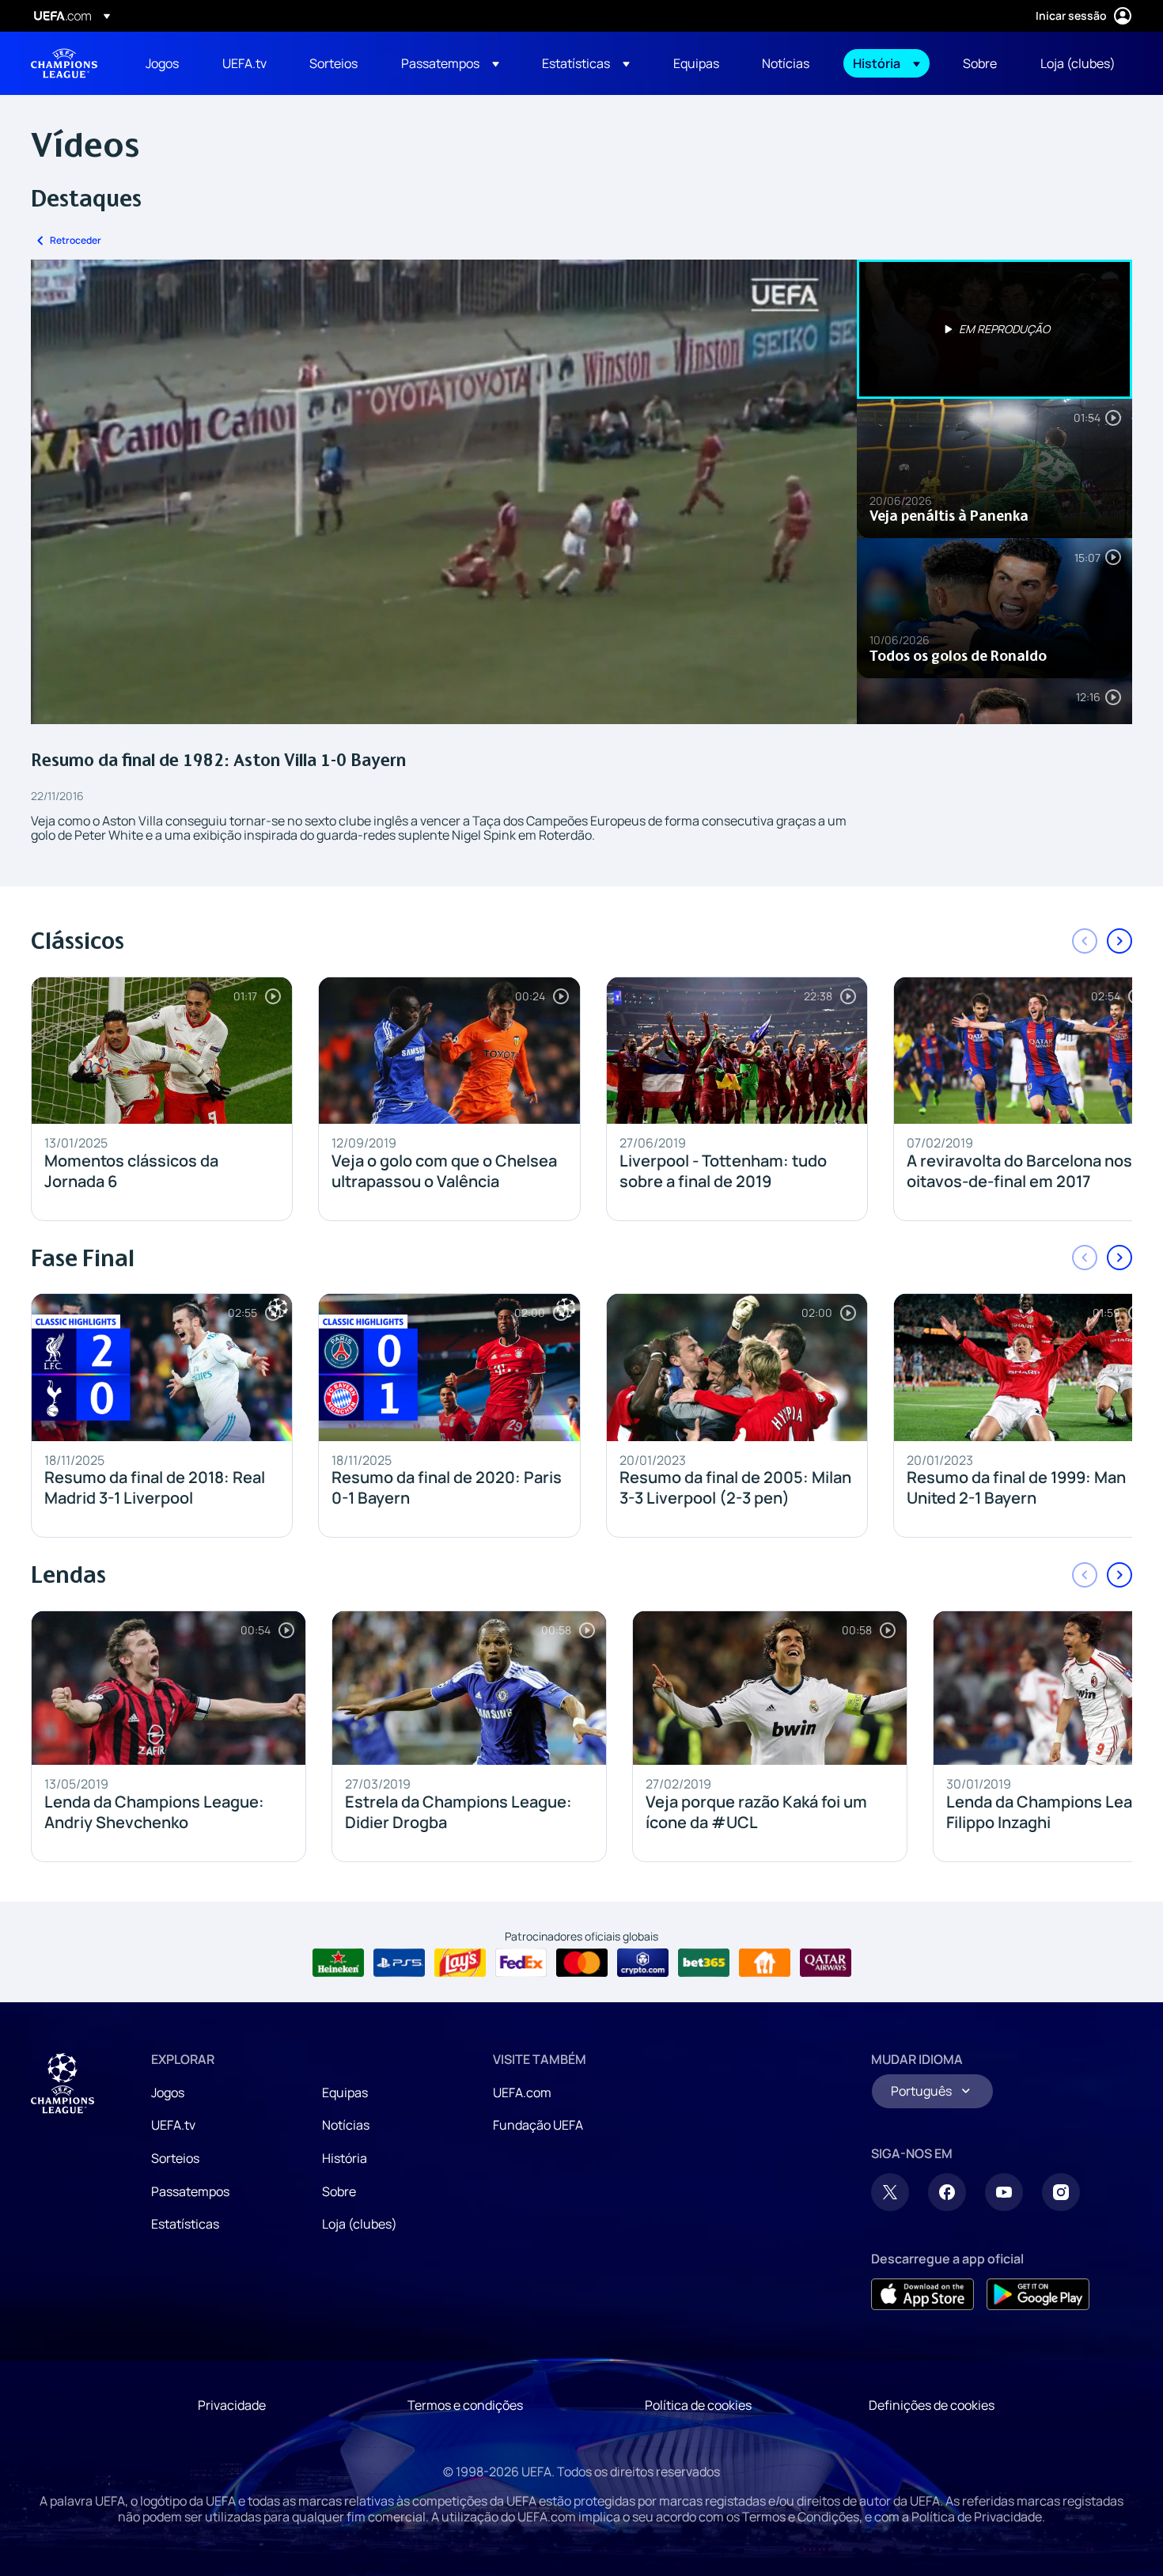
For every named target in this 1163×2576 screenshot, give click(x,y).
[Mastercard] (582, 1963)
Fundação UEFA (538, 2125)
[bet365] (704, 1963)
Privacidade (232, 2405)
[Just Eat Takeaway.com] (765, 1963)
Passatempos (190, 2191)
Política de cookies (698, 2405)
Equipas (345, 2092)
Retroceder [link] (76, 240)
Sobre (339, 2191)
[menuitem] (164, 63)
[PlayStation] (399, 1963)
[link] (162, 63)
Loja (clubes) (360, 2224)
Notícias (346, 2125)
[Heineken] (338, 1963)
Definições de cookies (932, 2405)
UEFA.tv (173, 2125)
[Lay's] (460, 1963)
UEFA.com (522, 2092)
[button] (450, 63)
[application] (444, 492)
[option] (994, 329)
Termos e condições (465, 2405)
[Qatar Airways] (826, 1963)
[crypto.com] (643, 1963)
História (345, 2158)
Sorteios (175, 2158)
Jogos (168, 2092)
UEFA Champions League (64, 63)
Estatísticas (185, 2224)
